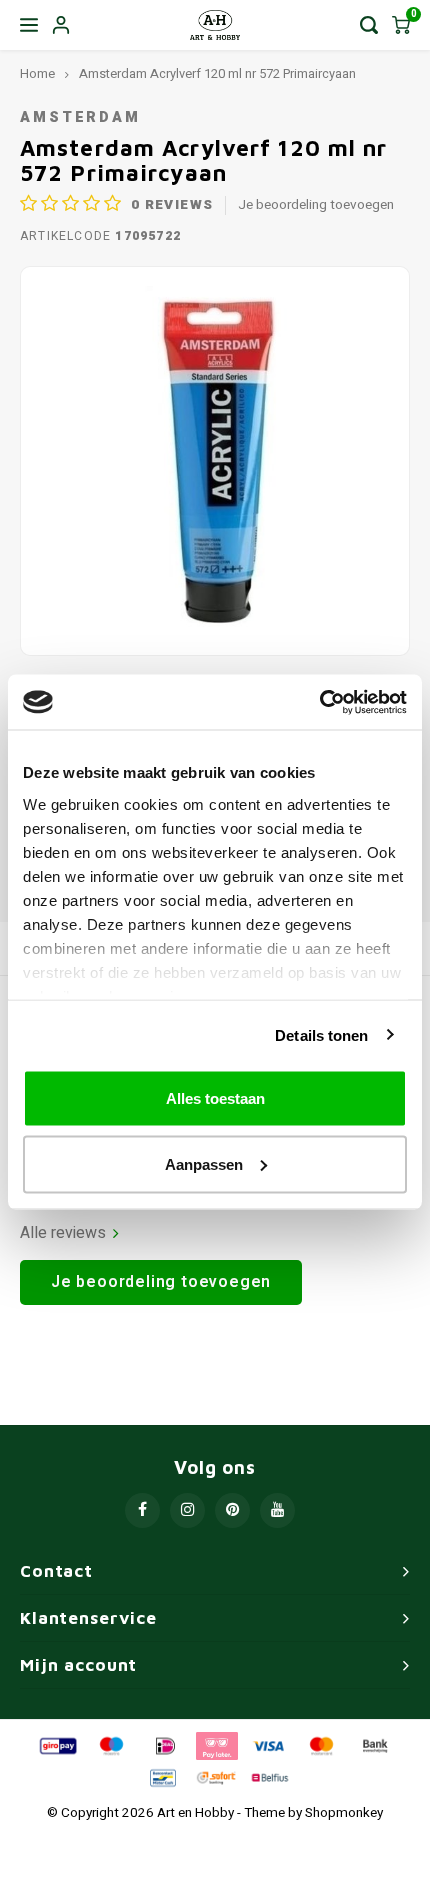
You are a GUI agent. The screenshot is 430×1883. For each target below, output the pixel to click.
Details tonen (321, 1034)
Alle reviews (63, 1233)
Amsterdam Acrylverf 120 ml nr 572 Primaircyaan (217, 74)
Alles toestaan (215, 1098)
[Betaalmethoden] (57, 1745)
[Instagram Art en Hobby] (187, 1510)
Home (37, 74)
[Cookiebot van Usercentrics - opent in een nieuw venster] (319, 702)
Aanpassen (204, 1163)
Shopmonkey (344, 1813)
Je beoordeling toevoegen (316, 205)
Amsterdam (80, 117)
